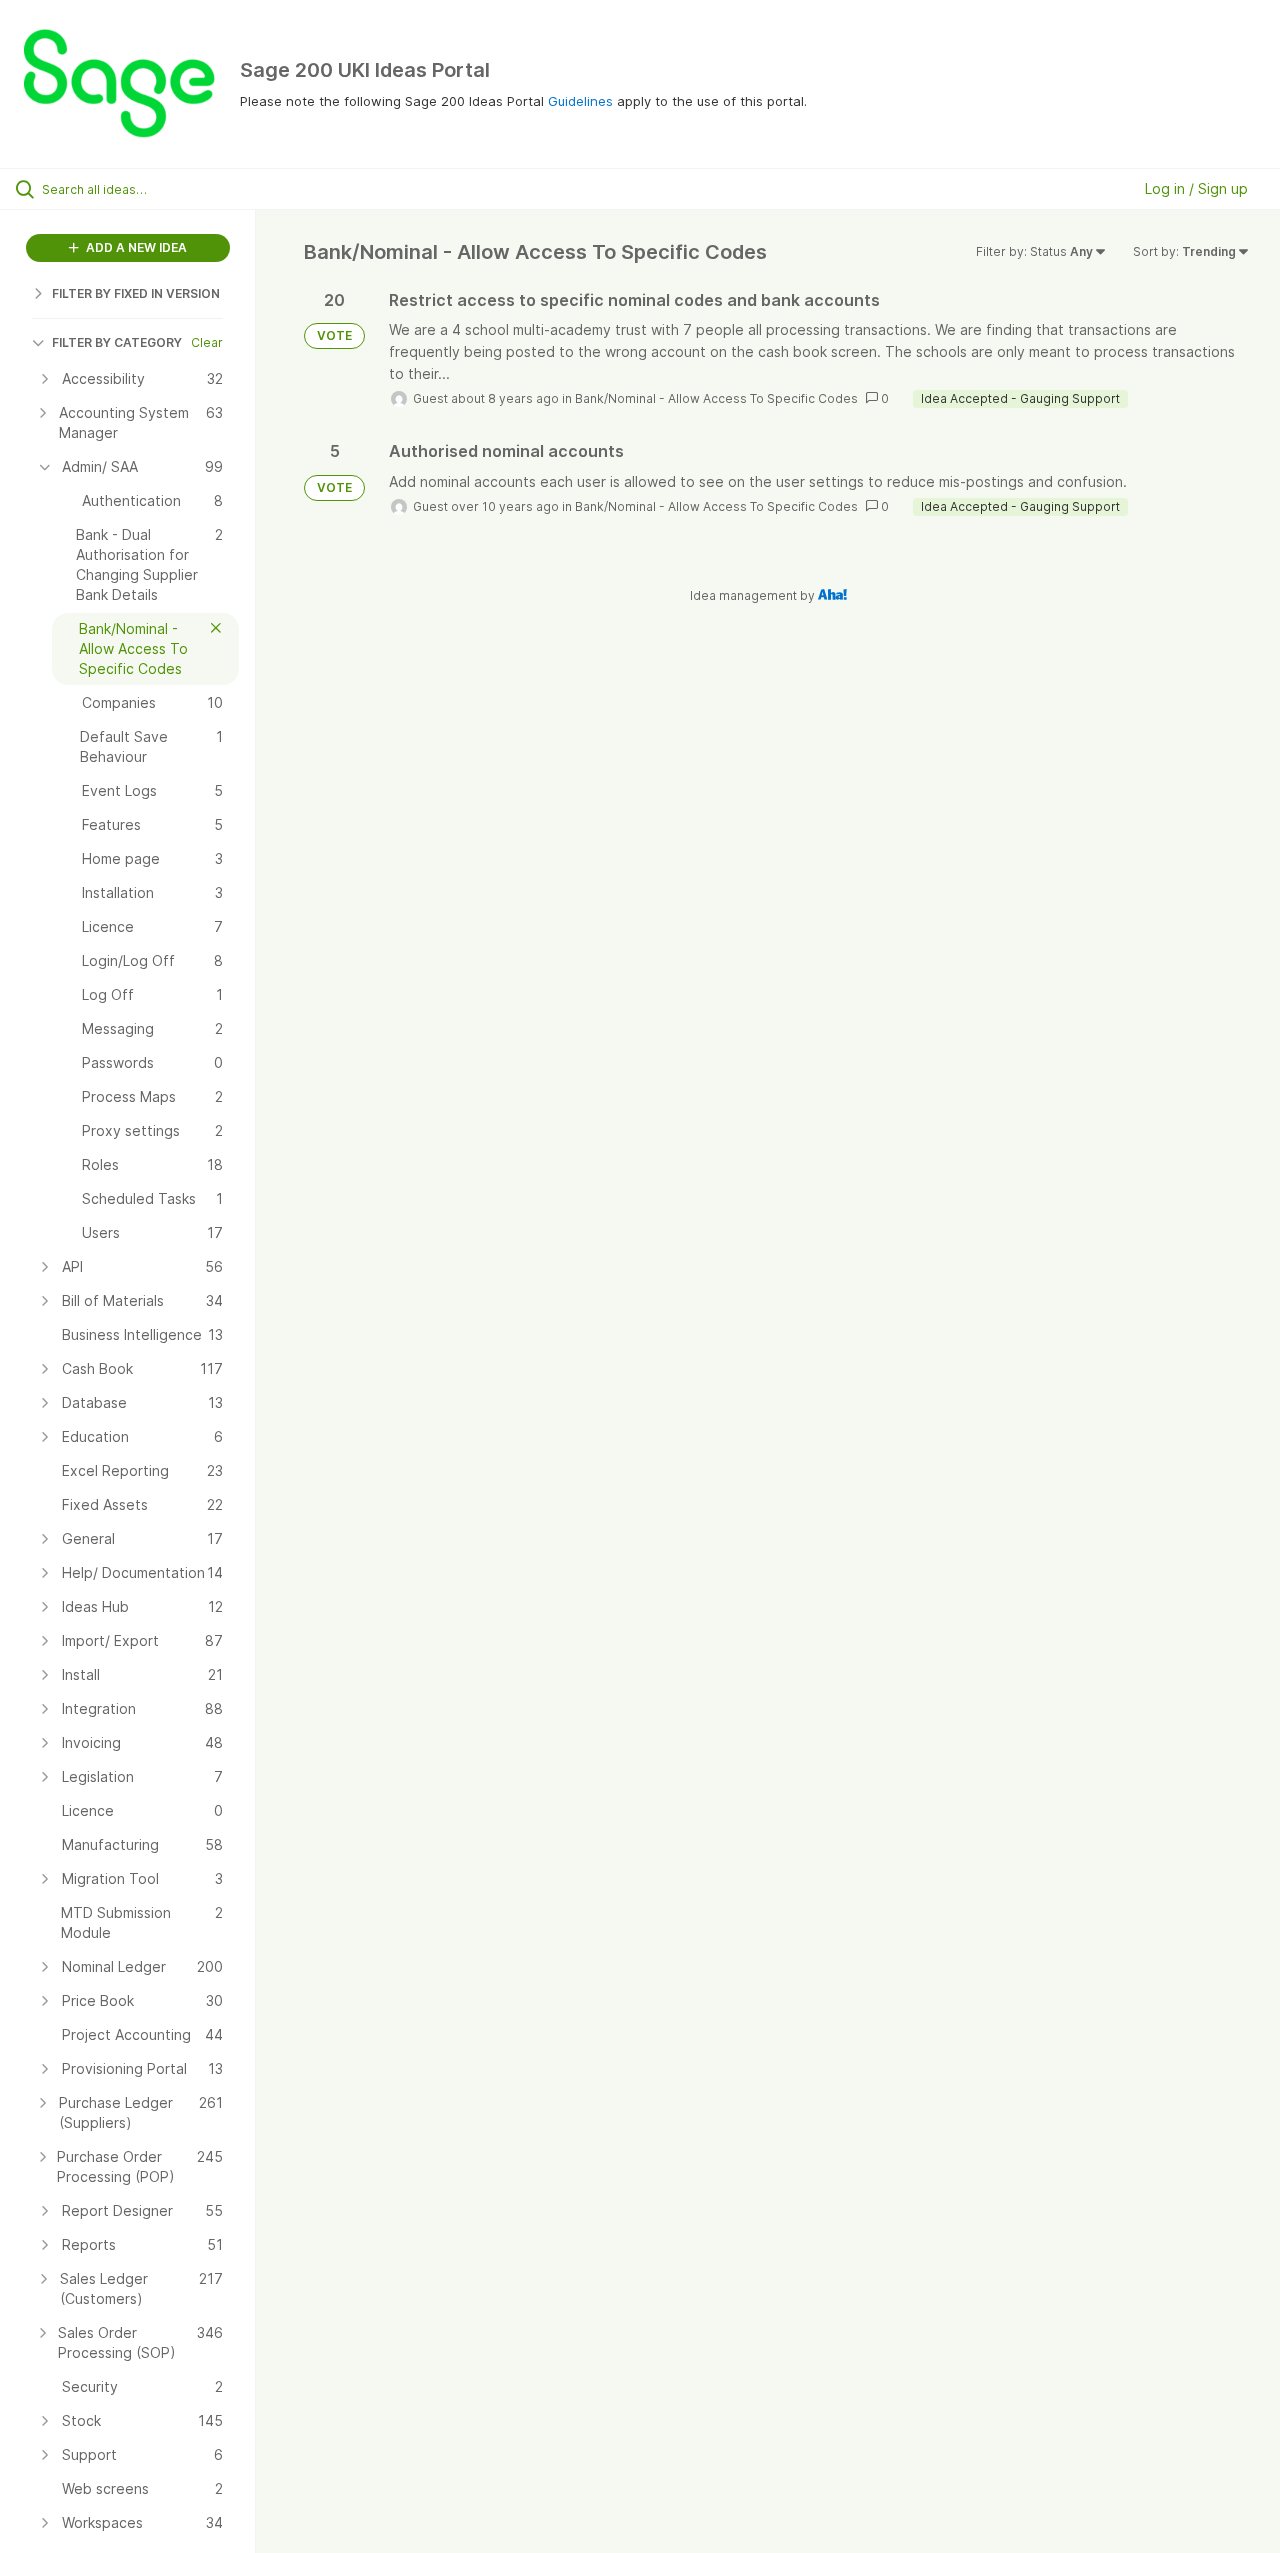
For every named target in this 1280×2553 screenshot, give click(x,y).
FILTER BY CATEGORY (117, 342)
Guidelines (580, 101)
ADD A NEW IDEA (135, 247)
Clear (207, 342)
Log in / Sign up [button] (1196, 188)
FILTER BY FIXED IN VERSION (136, 293)
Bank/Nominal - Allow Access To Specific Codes (716, 398)
